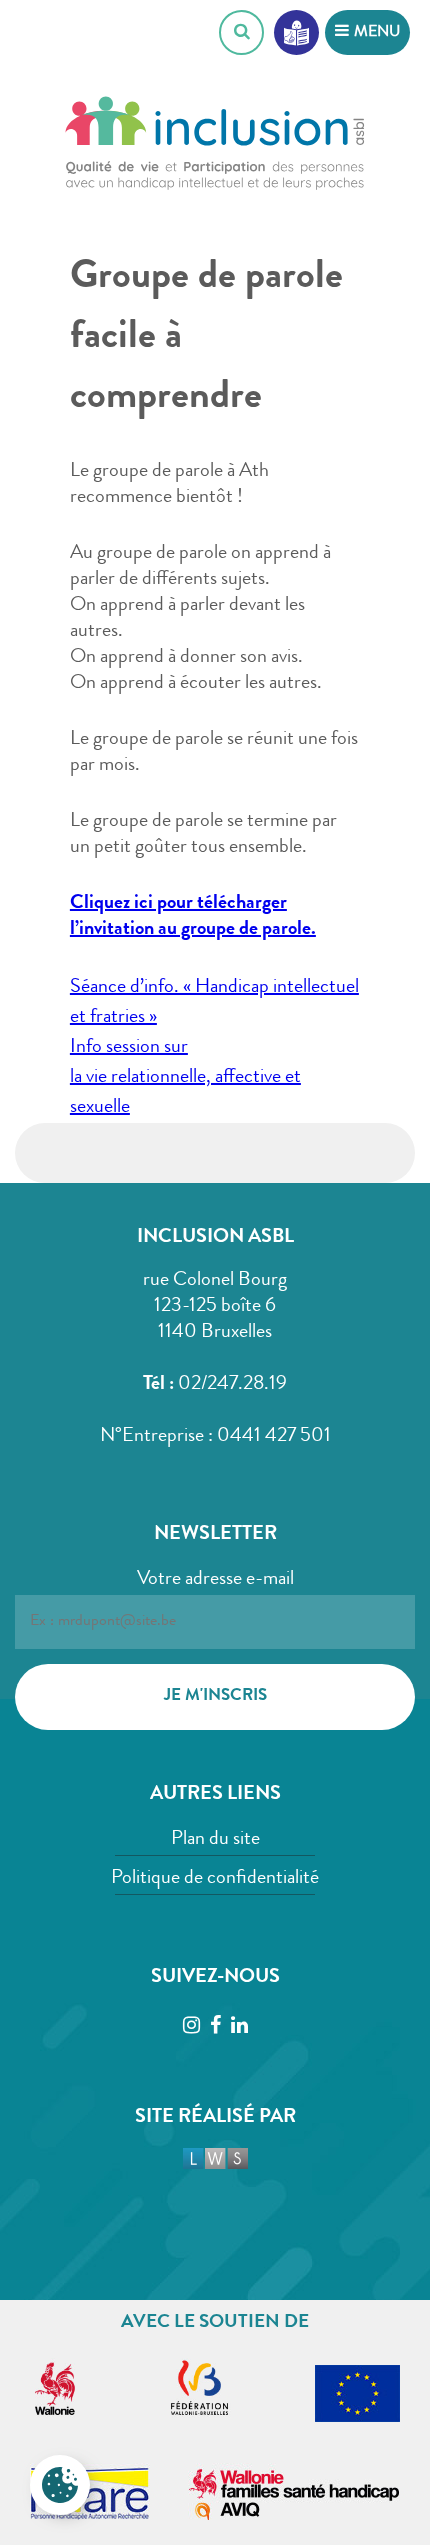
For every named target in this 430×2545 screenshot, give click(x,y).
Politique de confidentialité (215, 1879)
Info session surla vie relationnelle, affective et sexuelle (185, 1078)
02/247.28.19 (232, 1385)
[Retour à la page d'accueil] (215, 150)
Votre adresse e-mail (215, 1580)
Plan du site (215, 1840)
